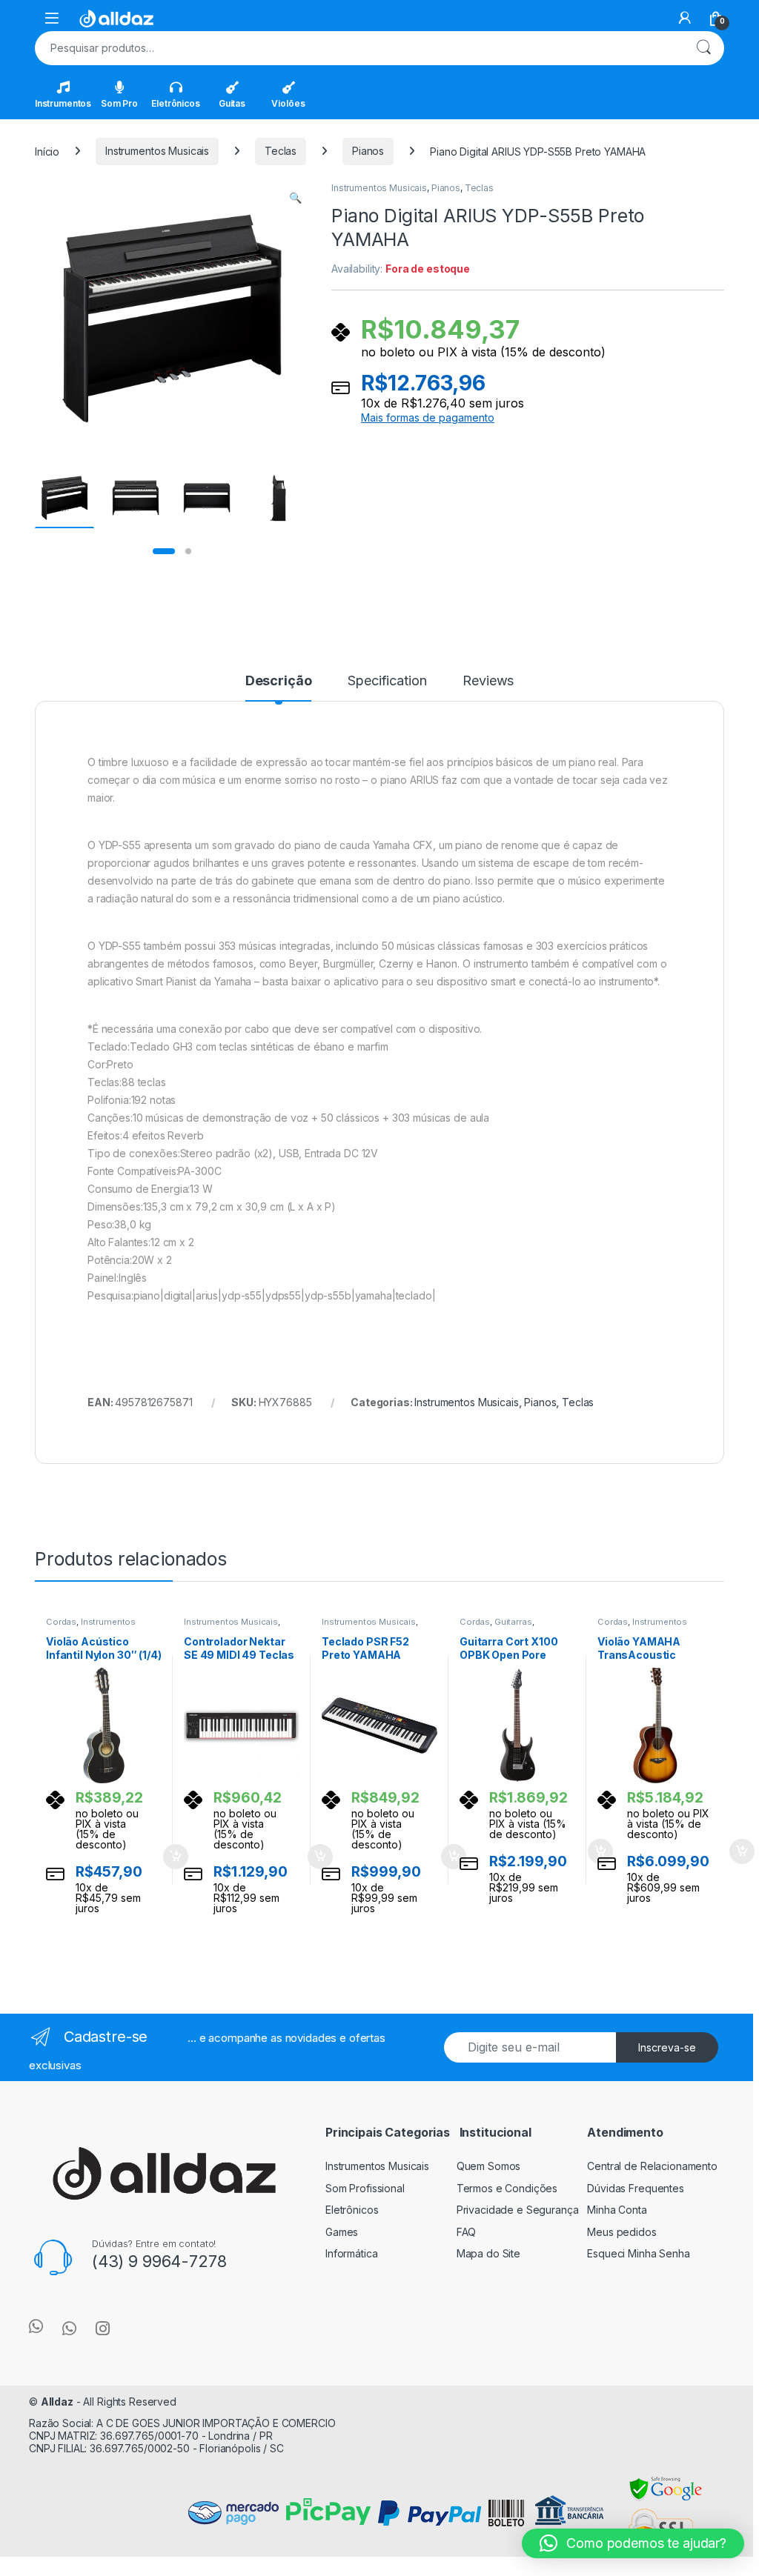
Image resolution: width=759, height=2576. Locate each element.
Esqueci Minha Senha (638, 2253)
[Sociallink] (36, 2326)
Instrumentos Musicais (157, 151)
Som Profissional (365, 2188)
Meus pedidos (622, 2232)
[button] (295, 198)
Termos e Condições (507, 2188)
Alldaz (57, 2402)
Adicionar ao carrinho (166, 1857)
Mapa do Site (488, 2253)
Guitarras (513, 1622)
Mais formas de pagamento (428, 418)
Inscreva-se (667, 2047)
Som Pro (119, 103)
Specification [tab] (387, 681)
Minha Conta (617, 2210)
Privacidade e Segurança (518, 2210)
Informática (351, 2253)
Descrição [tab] (279, 681)
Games (342, 2232)
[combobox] (359, 48)
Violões (288, 103)
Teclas (281, 151)
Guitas (232, 103)
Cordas (61, 1622)
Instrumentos (63, 103)
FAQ (467, 2232)
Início (47, 151)
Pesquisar (703, 48)
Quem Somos (489, 2166)
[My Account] (685, 18)
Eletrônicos (175, 103)
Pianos (368, 151)
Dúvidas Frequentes (635, 2188)
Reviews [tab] (488, 681)
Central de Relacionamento (652, 2166)
